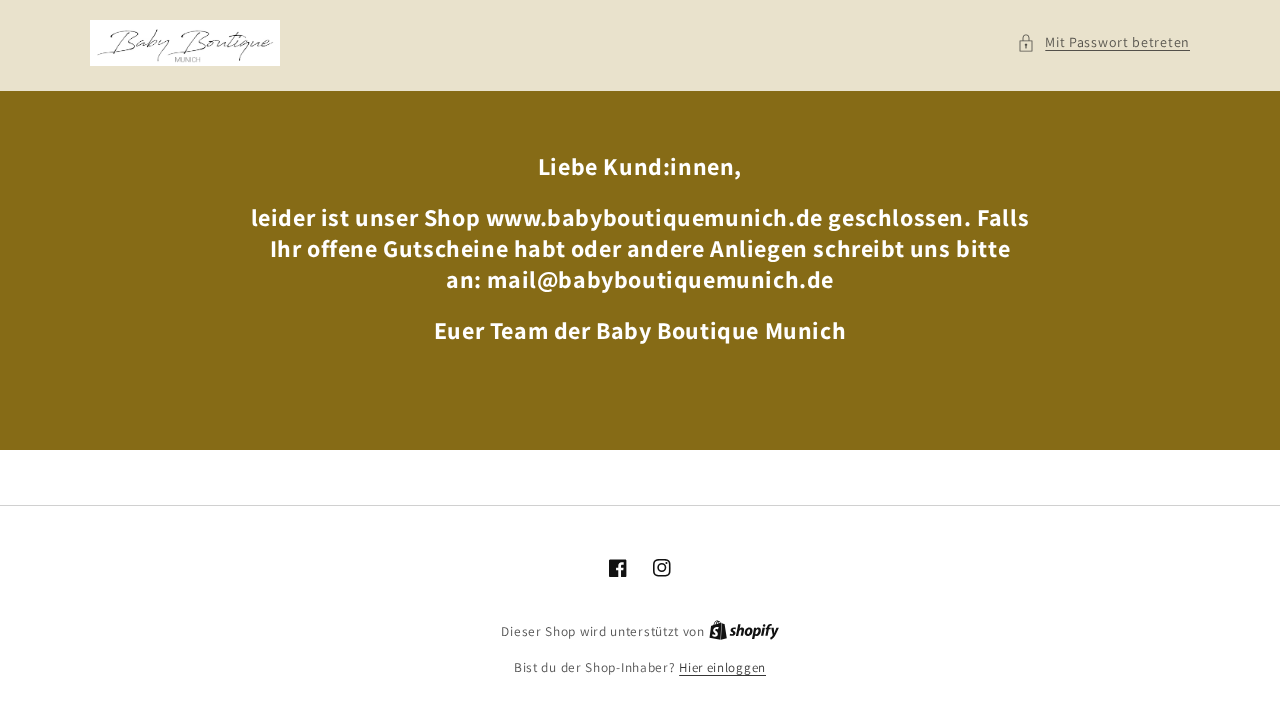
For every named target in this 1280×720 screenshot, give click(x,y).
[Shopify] (744, 631)
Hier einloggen (722, 667)
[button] (1103, 42)
